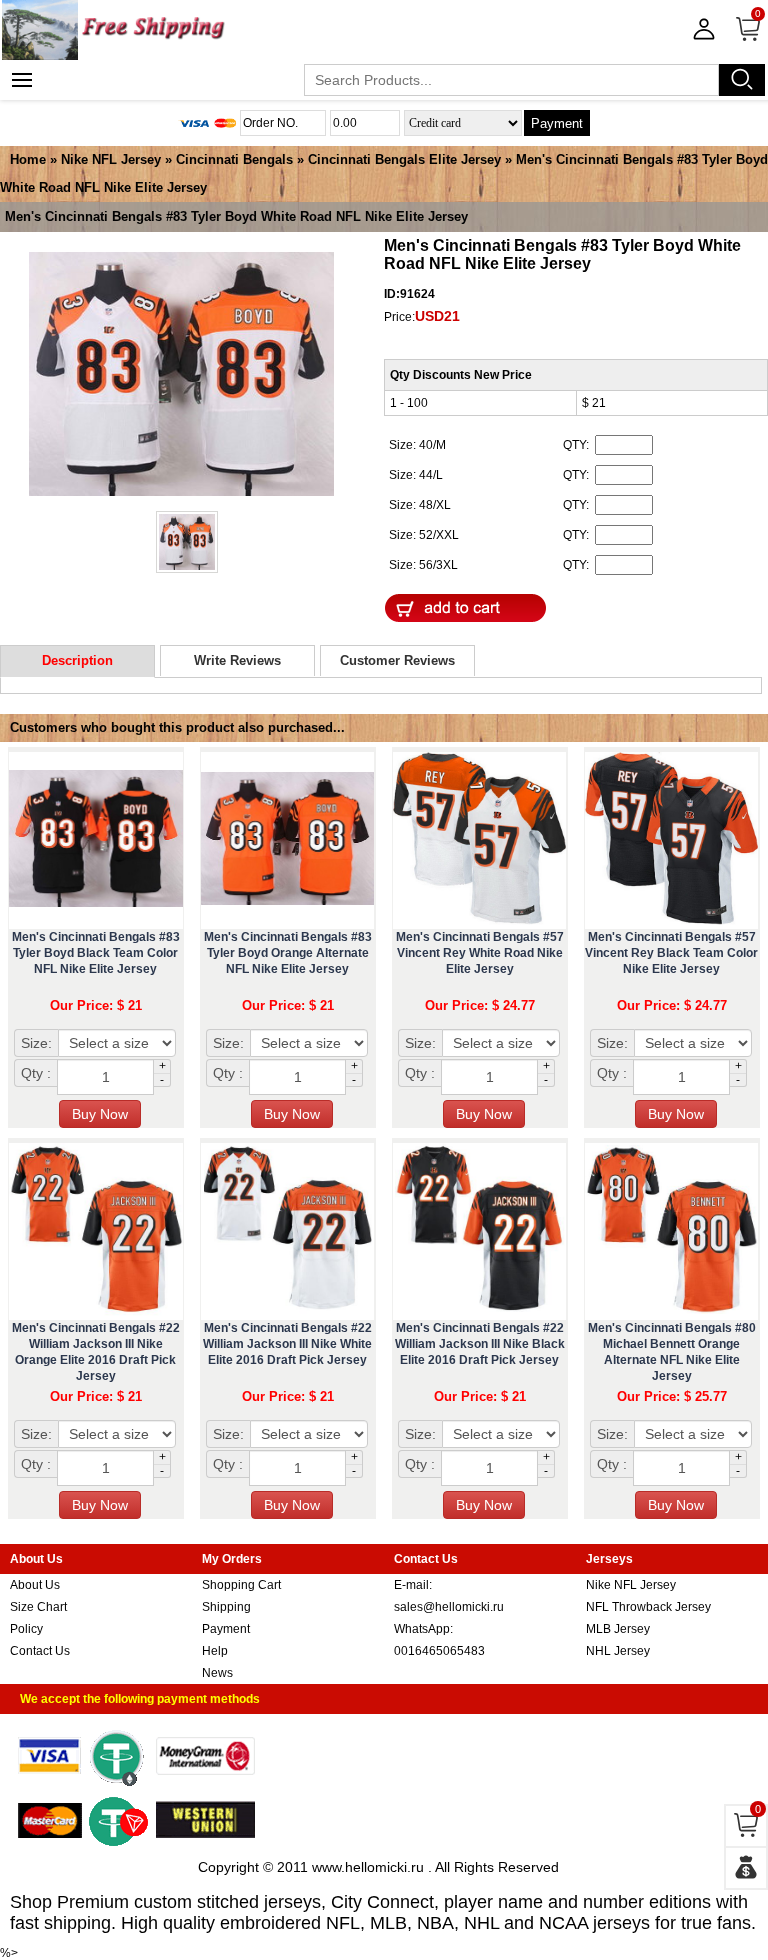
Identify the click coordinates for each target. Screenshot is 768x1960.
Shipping (226, 1607)
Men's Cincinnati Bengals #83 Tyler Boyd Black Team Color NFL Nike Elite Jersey (96, 953)
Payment (557, 123)
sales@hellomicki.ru (449, 1607)
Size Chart (38, 1607)
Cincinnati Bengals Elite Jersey (404, 159)
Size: (36, 1043)
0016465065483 (439, 1651)
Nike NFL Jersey (111, 159)
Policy (26, 1629)
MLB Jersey (618, 1629)
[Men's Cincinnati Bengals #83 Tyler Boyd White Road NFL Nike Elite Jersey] (181, 375)
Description (77, 660)
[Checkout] (746, 1868)
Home (28, 159)
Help (215, 1651)
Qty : (36, 1073)
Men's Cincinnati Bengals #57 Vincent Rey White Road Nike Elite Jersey (480, 953)
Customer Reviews (397, 660)
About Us (35, 1585)
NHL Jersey (618, 1651)
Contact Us (40, 1651)
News (217, 1673)
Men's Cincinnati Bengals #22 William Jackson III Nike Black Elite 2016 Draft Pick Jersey (480, 1344)
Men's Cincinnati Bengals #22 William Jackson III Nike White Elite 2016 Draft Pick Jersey (287, 1344)
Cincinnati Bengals (234, 159)
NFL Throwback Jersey (648, 1607)
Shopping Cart (241, 1585)
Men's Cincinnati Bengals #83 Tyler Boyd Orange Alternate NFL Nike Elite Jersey (288, 953)
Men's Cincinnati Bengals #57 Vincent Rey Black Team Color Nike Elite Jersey (671, 953)
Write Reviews (237, 660)
